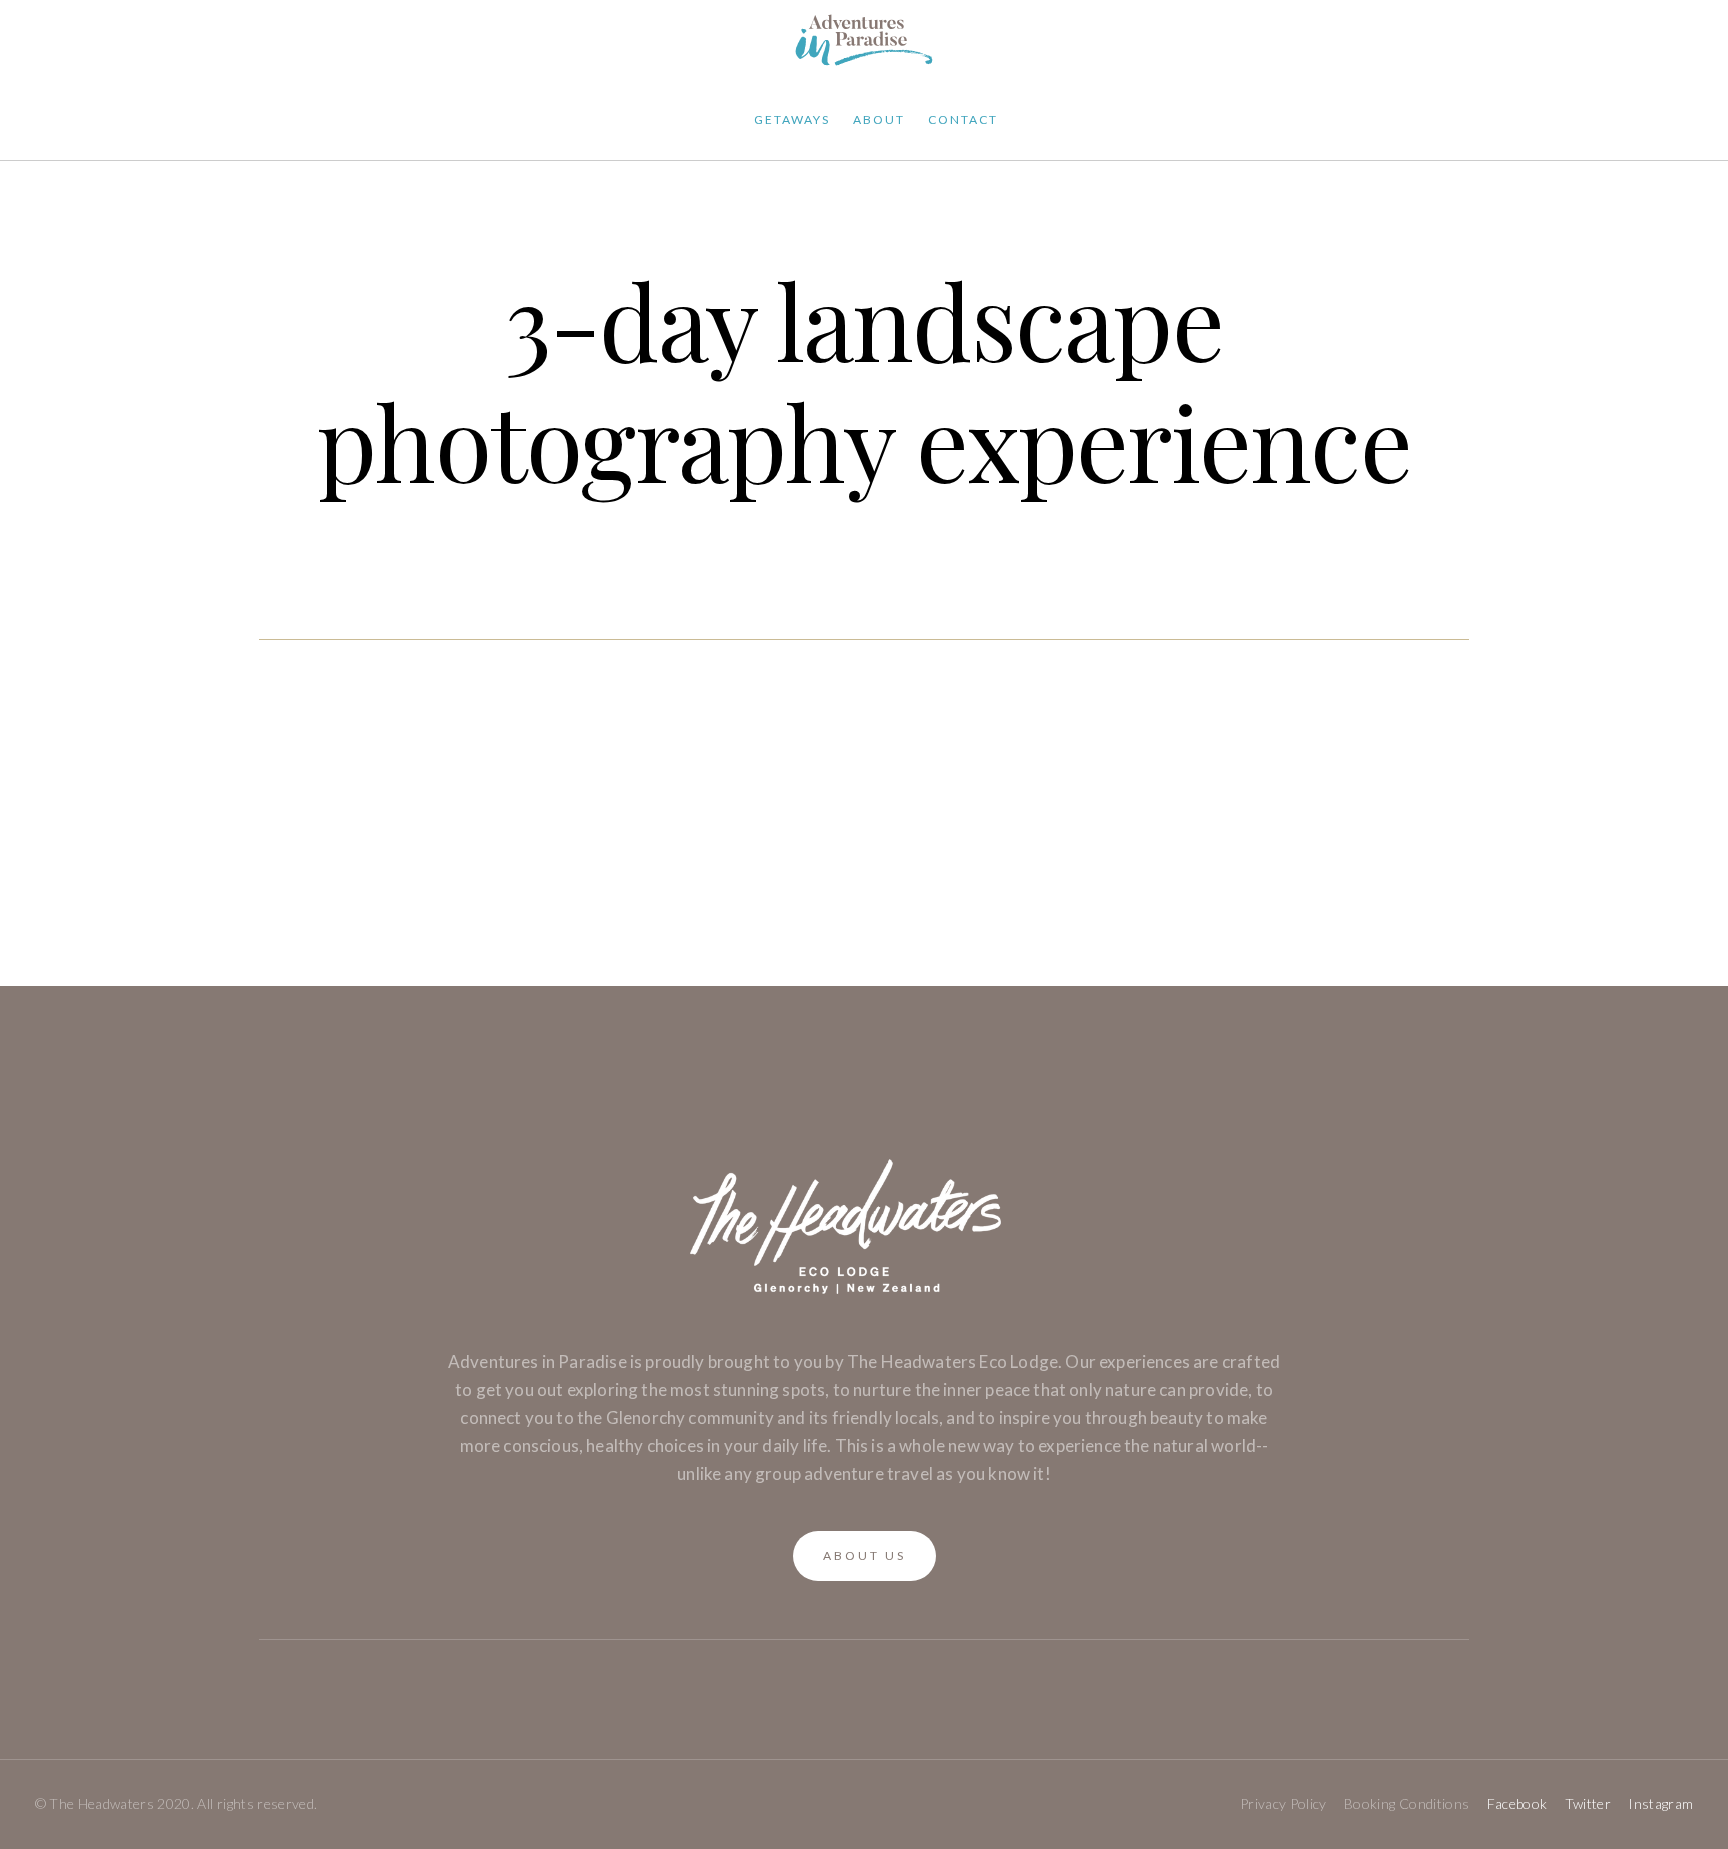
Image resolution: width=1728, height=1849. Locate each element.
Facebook (1517, 1803)
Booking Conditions (1406, 1803)
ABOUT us (864, 1555)
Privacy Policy (1283, 1803)
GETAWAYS (792, 119)
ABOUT (879, 119)
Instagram (1660, 1803)
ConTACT (963, 119)
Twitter (1588, 1803)
